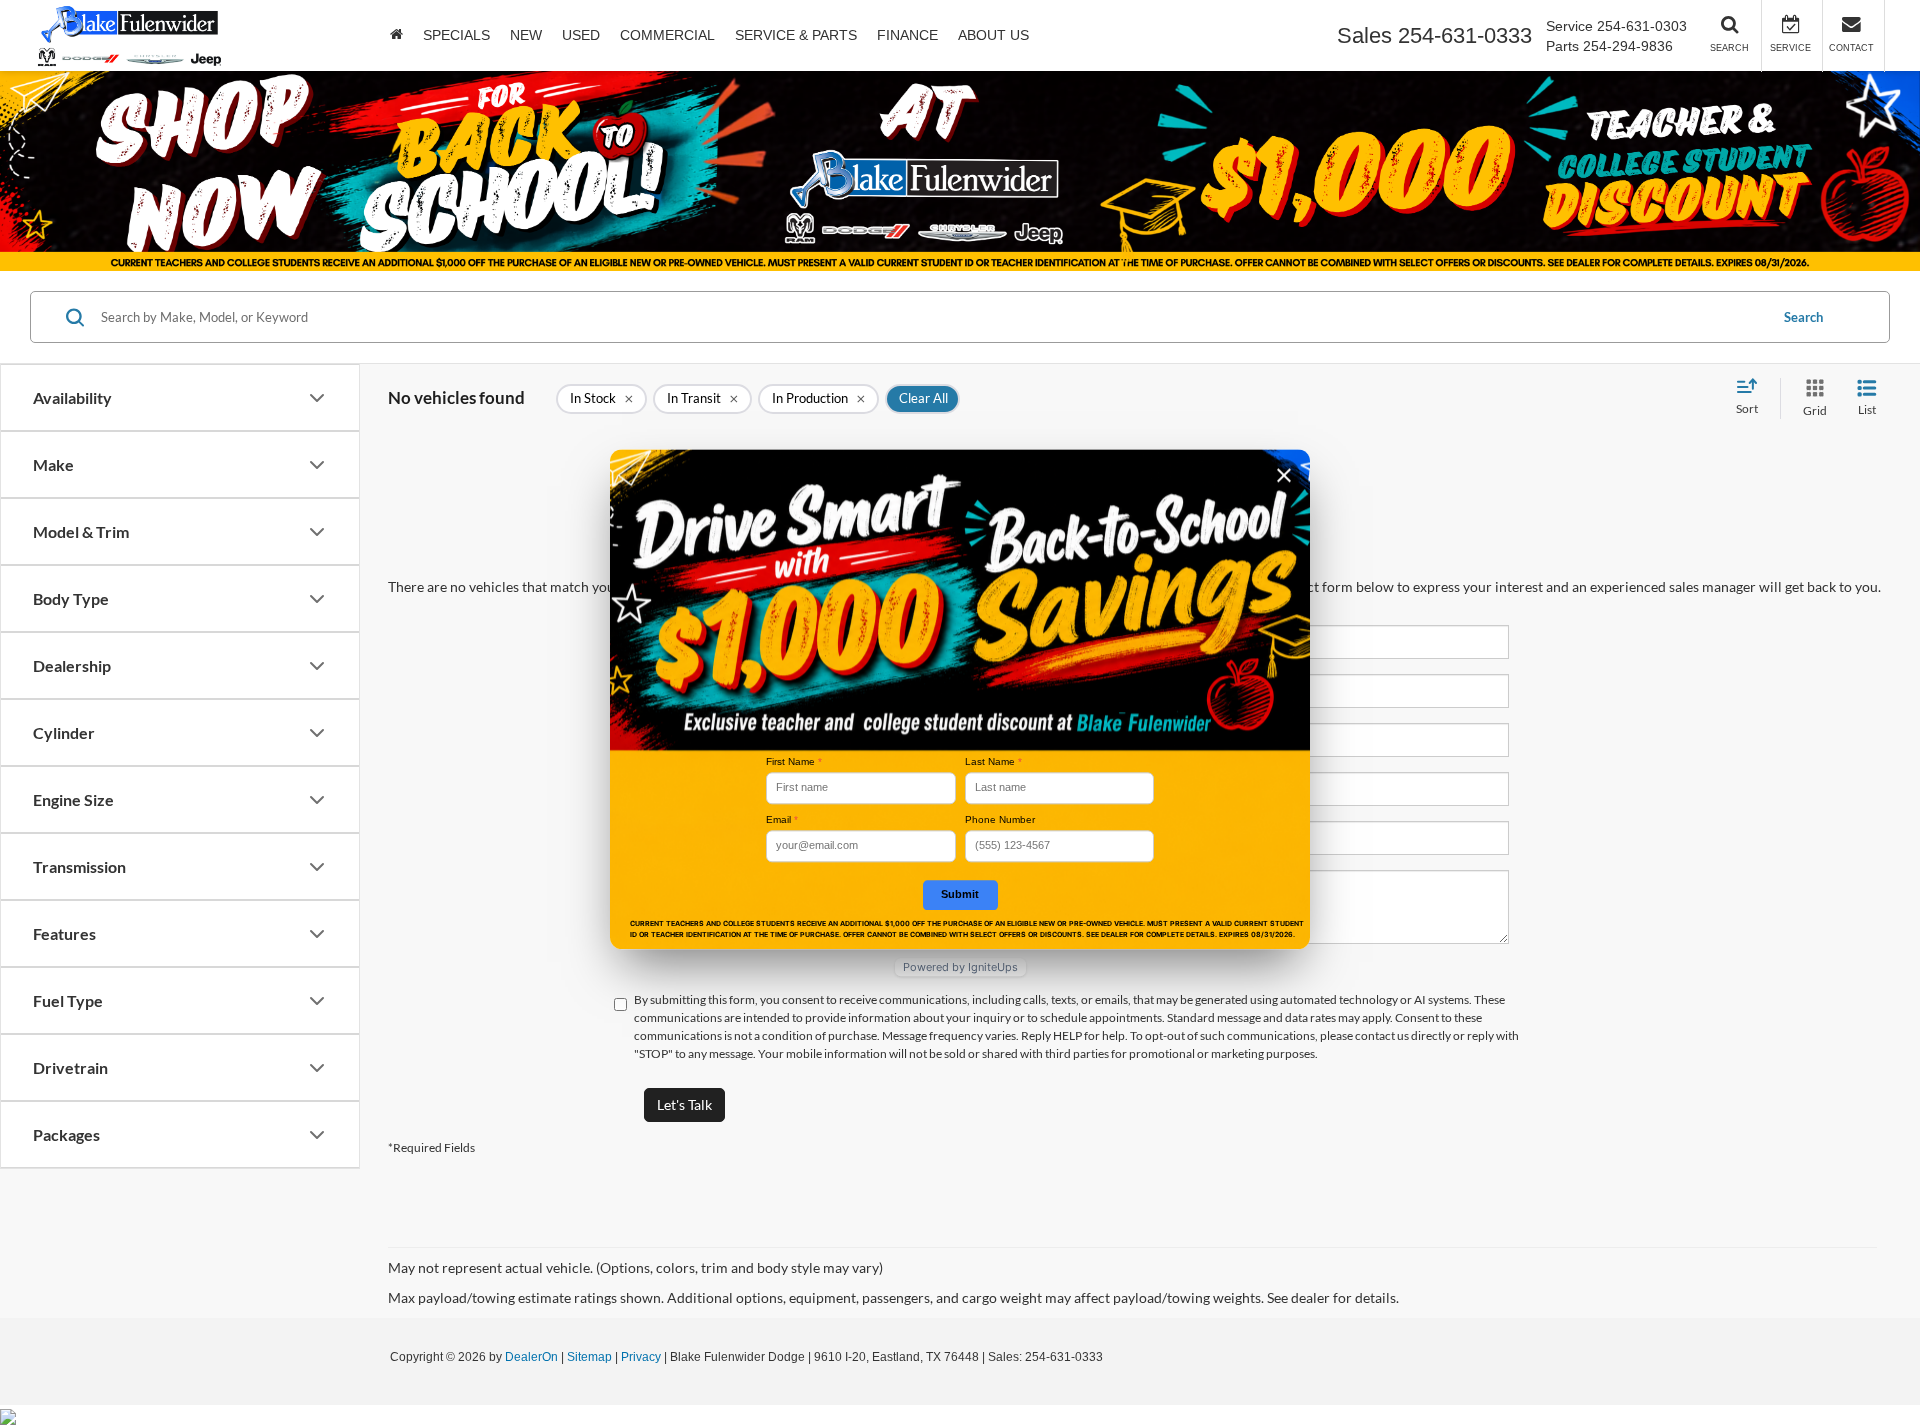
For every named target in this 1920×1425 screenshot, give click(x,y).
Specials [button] (456, 35)
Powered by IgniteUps (960, 967)
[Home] (396, 35)
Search (1803, 317)
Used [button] (581, 35)
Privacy (641, 1357)
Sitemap (589, 1357)
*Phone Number (699, 787)
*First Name (710, 640)
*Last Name (712, 689)
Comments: (711, 885)
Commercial (667, 35)
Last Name (993, 761)
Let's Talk (684, 1104)
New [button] (526, 35)
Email (782, 819)
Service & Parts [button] (796, 35)
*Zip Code (716, 836)
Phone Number (1000, 819)
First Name (794, 761)
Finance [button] (907, 35)
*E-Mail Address (699, 738)
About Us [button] (993, 35)
